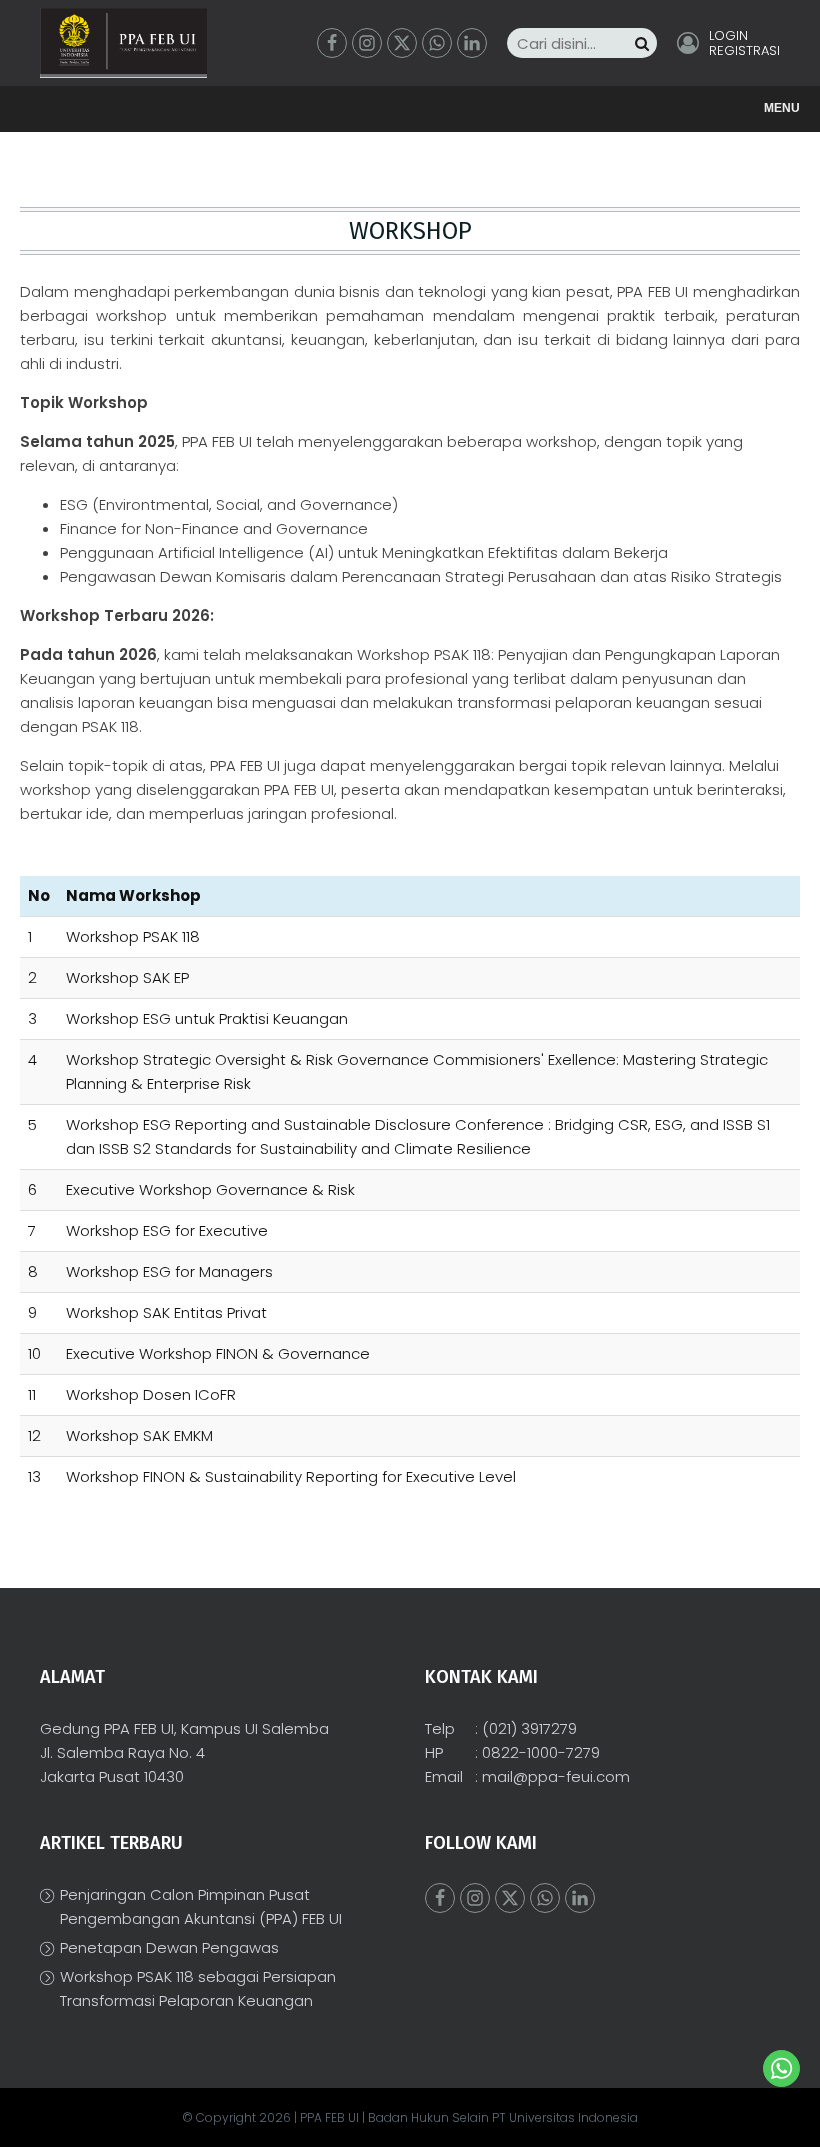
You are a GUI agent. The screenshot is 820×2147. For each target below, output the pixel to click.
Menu (782, 108)
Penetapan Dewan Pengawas (169, 1947)
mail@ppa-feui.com (556, 1776)
